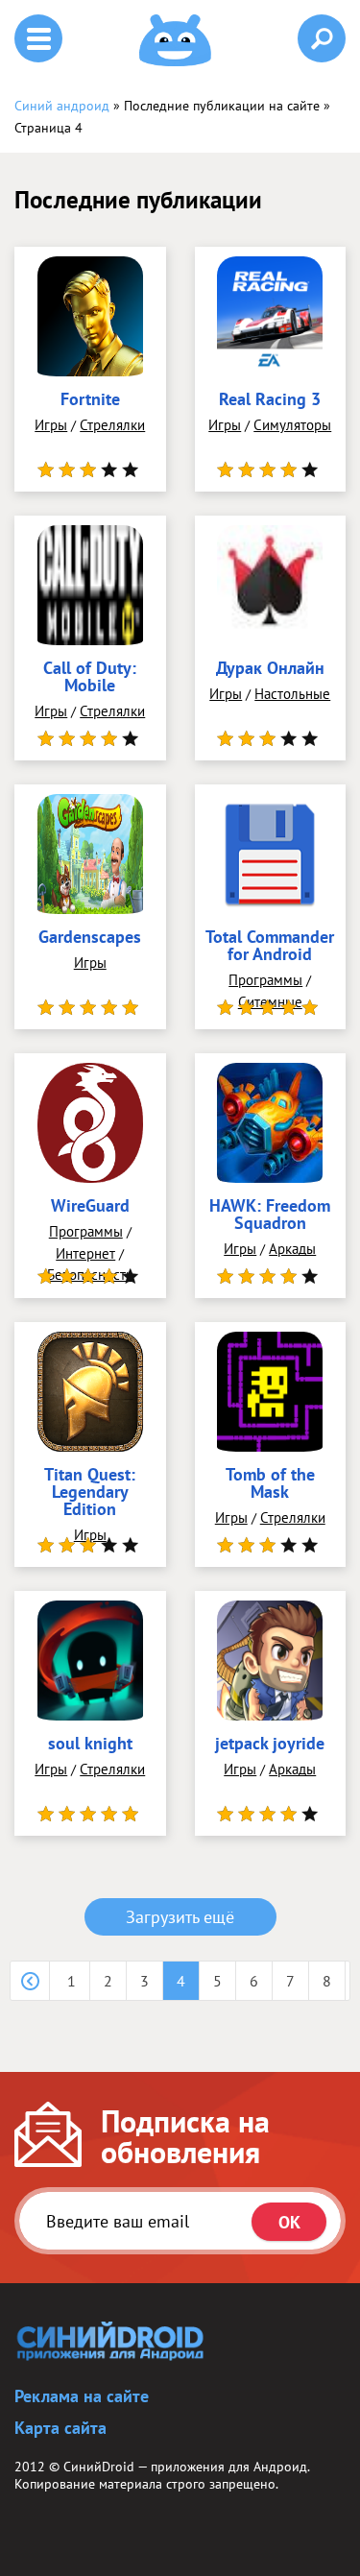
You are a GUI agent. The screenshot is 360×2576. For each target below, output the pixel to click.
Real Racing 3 (270, 400)
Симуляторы (292, 425)
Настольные (292, 694)
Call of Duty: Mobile (90, 678)
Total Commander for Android (270, 947)
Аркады (292, 1249)
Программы (265, 980)
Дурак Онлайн (270, 669)
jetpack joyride (270, 1745)
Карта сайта (60, 2428)
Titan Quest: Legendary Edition (90, 1493)
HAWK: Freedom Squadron (270, 1216)
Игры (51, 425)
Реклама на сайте (82, 2396)
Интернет (85, 1253)
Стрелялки (112, 425)
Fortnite (90, 400)
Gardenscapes (90, 938)
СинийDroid (99, 2467)
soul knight (90, 1745)
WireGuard (90, 1207)
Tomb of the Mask (270, 1484)
